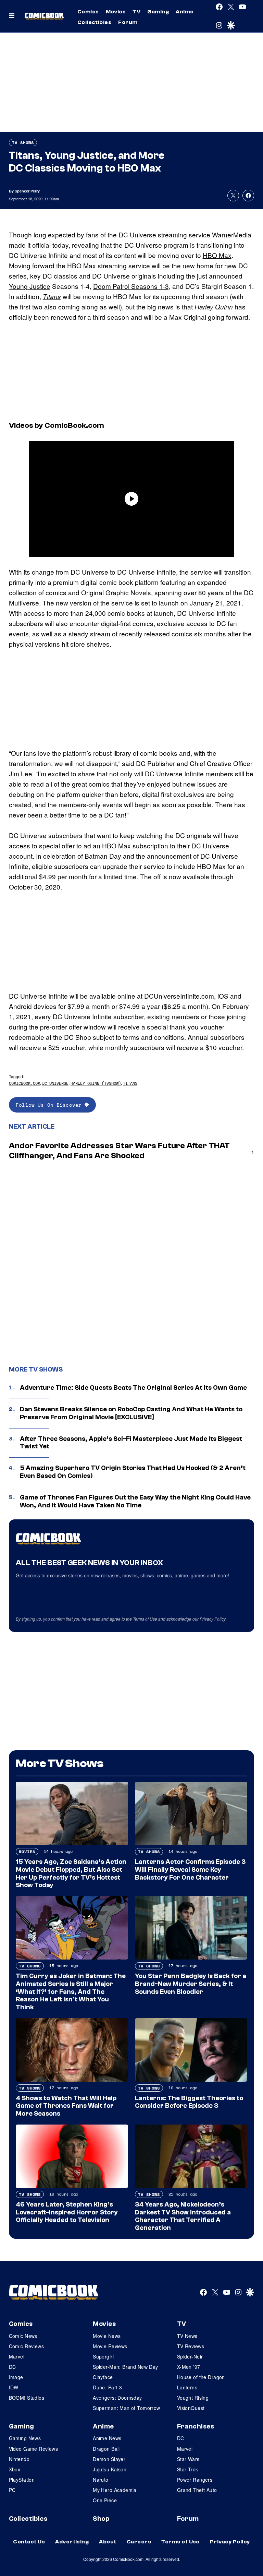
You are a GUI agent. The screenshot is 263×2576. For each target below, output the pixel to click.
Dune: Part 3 (107, 2387)
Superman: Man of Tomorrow (127, 2408)
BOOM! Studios (27, 2398)
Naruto (101, 2480)
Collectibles (95, 22)
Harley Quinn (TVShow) (96, 1083)
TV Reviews (191, 2346)
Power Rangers (195, 2480)
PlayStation (22, 2480)
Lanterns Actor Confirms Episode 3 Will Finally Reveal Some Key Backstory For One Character (190, 1870)
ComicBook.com (24, 1083)
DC (12, 2367)
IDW (14, 2387)
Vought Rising (193, 2398)
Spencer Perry (27, 191)
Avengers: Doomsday (117, 2398)
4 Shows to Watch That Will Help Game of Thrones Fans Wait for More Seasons (66, 2106)
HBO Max (217, 255)
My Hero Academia (115, 2490)
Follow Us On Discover (50, 1105)
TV (136, 12)
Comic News (23, 2336)
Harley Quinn (214, 307)
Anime (185, 12)
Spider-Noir (190, 2356)
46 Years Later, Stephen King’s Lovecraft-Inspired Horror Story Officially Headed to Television (67, 2212)
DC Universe (137, 234)
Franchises (196, 2426)
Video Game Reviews (34, 2449)
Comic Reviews (26, 2346)
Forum (128, 22)
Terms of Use (145, 1619)
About (108, 2542)
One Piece (105, 2500)
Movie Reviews (110, 2346)
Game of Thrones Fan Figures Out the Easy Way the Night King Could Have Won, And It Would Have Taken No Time (135, 1501)
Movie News (107, 2336)
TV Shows (23, 143)
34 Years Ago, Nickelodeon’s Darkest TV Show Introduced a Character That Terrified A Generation (183, 2216)
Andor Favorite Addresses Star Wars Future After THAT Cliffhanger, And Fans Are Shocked (119, 1151)
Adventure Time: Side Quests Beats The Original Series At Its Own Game (133, 1388)
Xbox (15, 2469)
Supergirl (103, 2356)
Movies (116, 12)
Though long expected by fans (54, 234)
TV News (187, 2336)
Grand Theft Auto (197, 2490)
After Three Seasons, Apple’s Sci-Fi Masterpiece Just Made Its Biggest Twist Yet (131, 1443)
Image (16, 2377)
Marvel (17, 2356)
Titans (52, 296)
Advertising (72, 2542)
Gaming (158, 12)
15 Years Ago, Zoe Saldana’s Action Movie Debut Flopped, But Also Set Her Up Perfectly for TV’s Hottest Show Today (71, 1873)
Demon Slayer (109, 2459)
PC (12, 2490)
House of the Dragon (201, 2377)
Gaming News (25, 2438)
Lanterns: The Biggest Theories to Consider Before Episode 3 (189, 2102)
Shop (101, 2519)
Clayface (103, 2377)
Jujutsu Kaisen (110, 2469)
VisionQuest (191, 2408)
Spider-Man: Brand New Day (126, 2367)
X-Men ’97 (189, 2367)
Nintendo (19, 2459)
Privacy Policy (213, 1619)
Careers (139, 2542)
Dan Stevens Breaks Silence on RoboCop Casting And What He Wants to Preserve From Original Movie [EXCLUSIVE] (131, 1413)
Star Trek (188, 2469)
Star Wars (188, 2459)
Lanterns (187, 2387)
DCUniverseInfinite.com (179, 996)
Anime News (107, 2438)
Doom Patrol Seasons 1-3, (132, 286)
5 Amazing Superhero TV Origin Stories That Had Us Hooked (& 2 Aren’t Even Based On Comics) (133, 1472)
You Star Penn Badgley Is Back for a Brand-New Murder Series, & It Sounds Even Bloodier (191, 1984)
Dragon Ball (106, 2449)
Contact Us (29, 2542)
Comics (88, 12)
